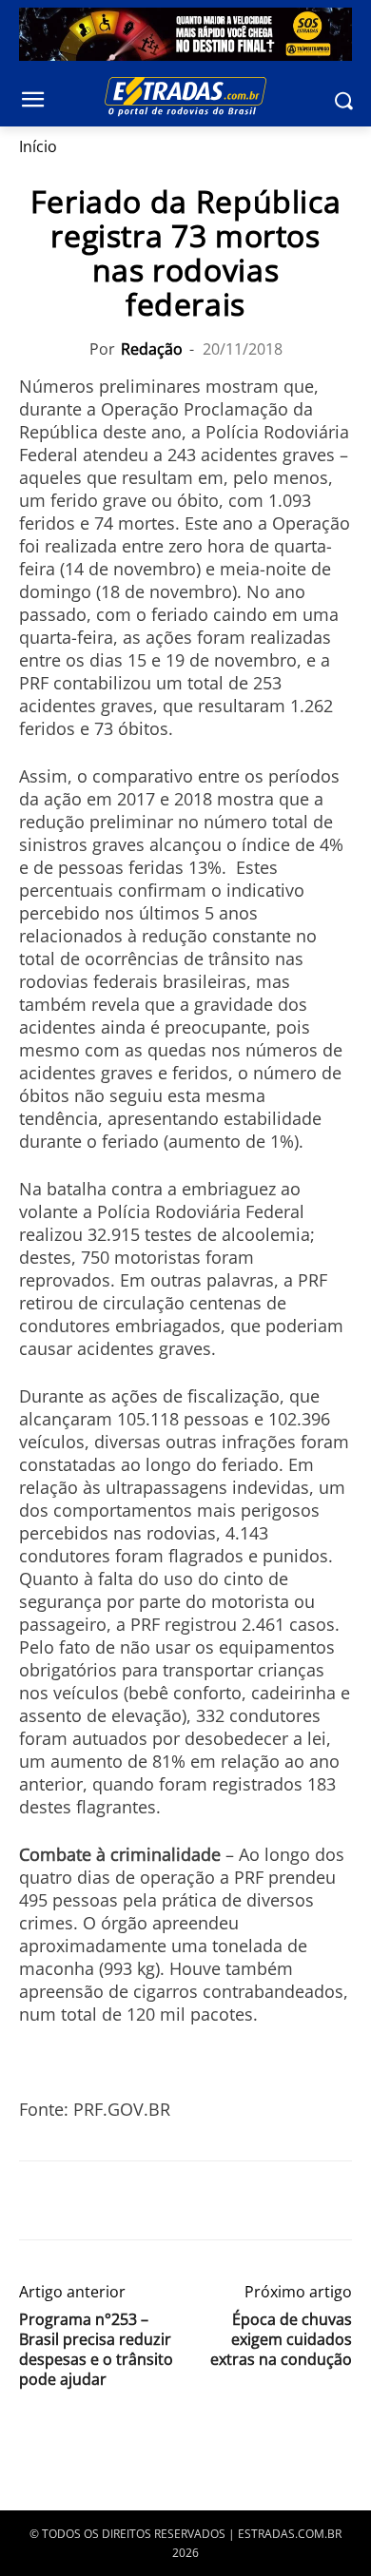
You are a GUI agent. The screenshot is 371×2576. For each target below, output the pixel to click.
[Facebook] (38, 2200)
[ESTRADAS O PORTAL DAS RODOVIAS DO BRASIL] (185, 96)
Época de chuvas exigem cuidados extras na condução (281, 2340)
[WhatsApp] (126, 2200)
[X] (82, 2200)
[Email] (169, 2200)
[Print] (213, 2200)
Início (38, 146)
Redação (152, 349)
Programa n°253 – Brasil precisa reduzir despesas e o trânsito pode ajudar (96, 2350)
